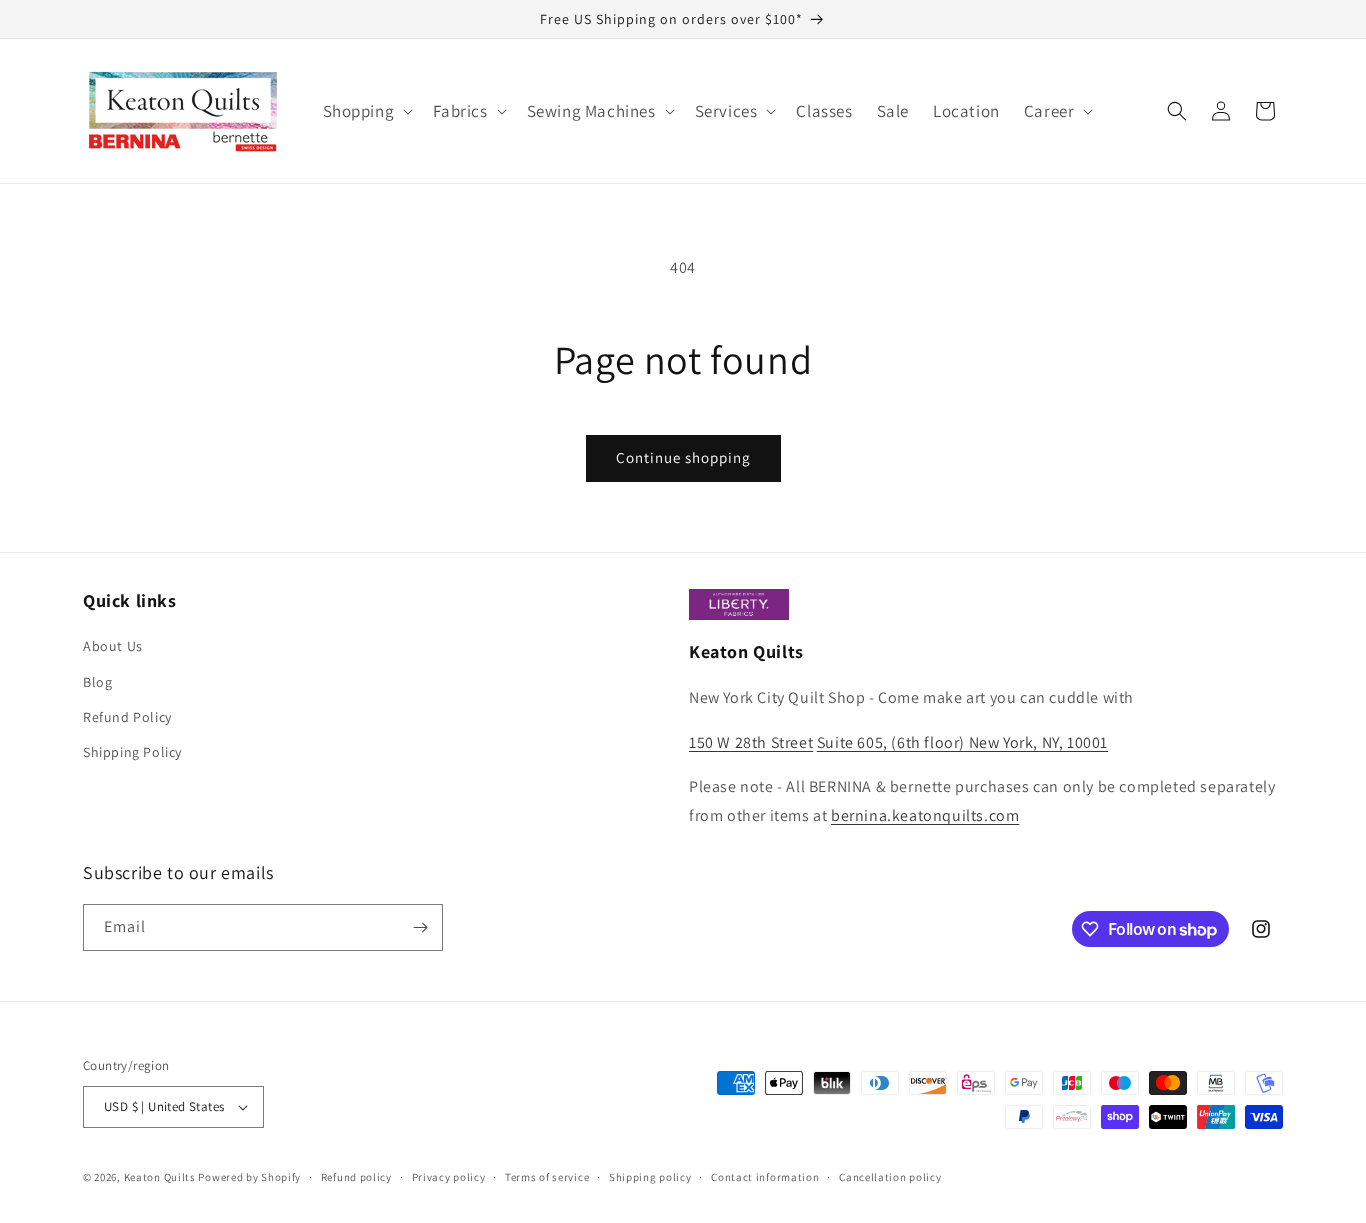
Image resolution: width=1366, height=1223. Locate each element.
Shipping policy (650, 1177)
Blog (97, 682)
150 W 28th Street (751, 742)
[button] (366, 111)
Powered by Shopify (249, 1177)
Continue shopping (683, 457)
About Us (113, 646)
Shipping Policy (132, 752)
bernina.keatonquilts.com (925, 815)
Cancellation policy (890, 1177)
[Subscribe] (420, 927)
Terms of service (547, 1177)
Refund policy (356, 1177)
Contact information (765, 1177)
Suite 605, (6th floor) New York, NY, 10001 (962, 742)
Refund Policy (127, 717)
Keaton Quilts (160, 1177)
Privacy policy (449, 1177)
